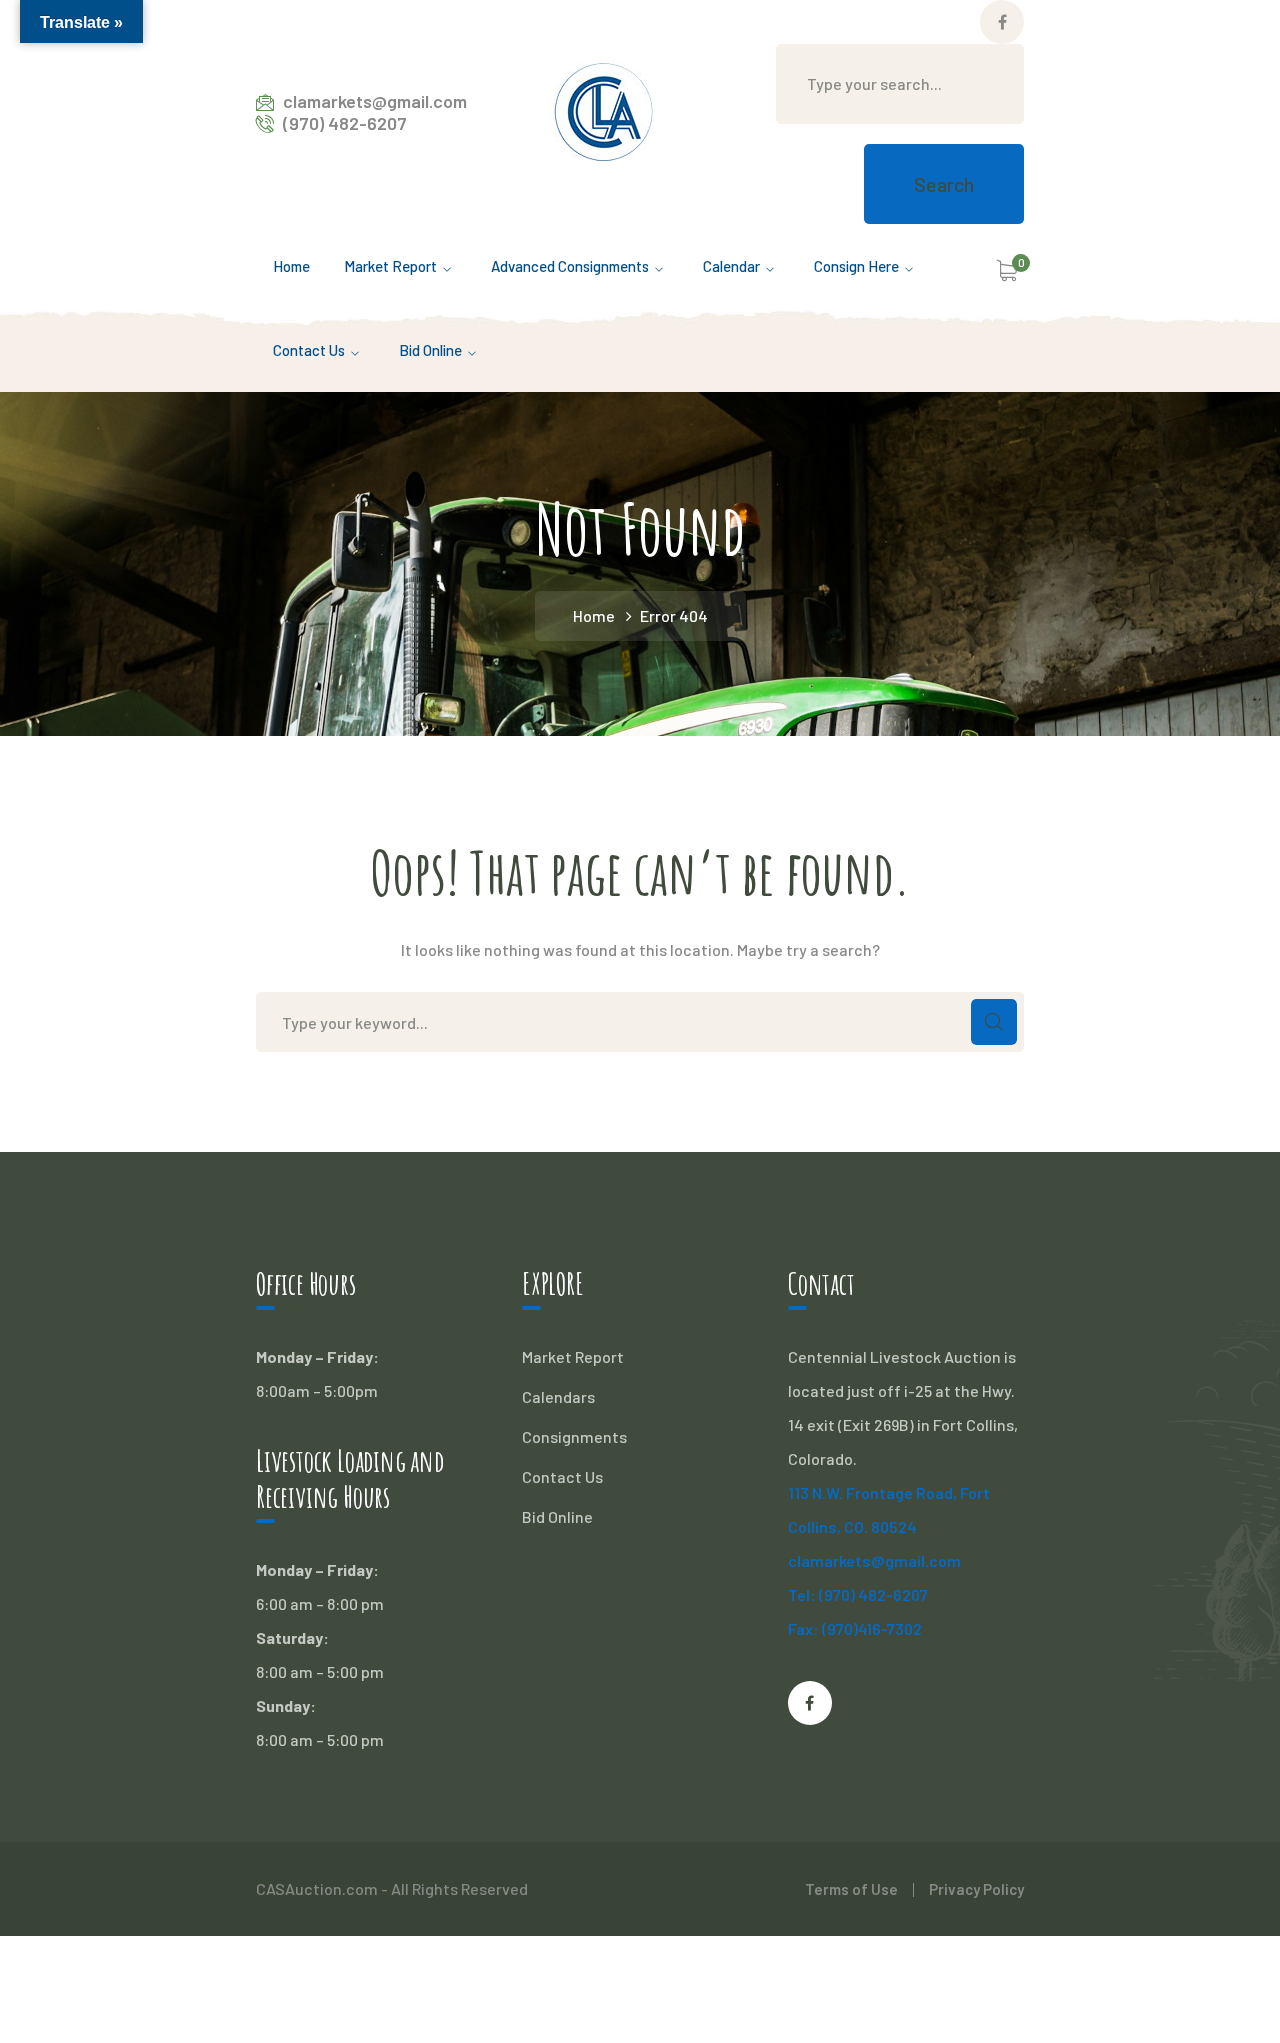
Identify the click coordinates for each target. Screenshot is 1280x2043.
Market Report (573, 1356)
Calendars (558, 1396)
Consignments (574, 1436)
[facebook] (810, 1703)
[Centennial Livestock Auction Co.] (604, 109)
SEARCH (994, 1022)
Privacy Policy (976, 1889)
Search (944, 184)
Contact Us (562, 1476)
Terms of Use (851, 1889)
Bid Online (557, 1516)
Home (594, 615)
